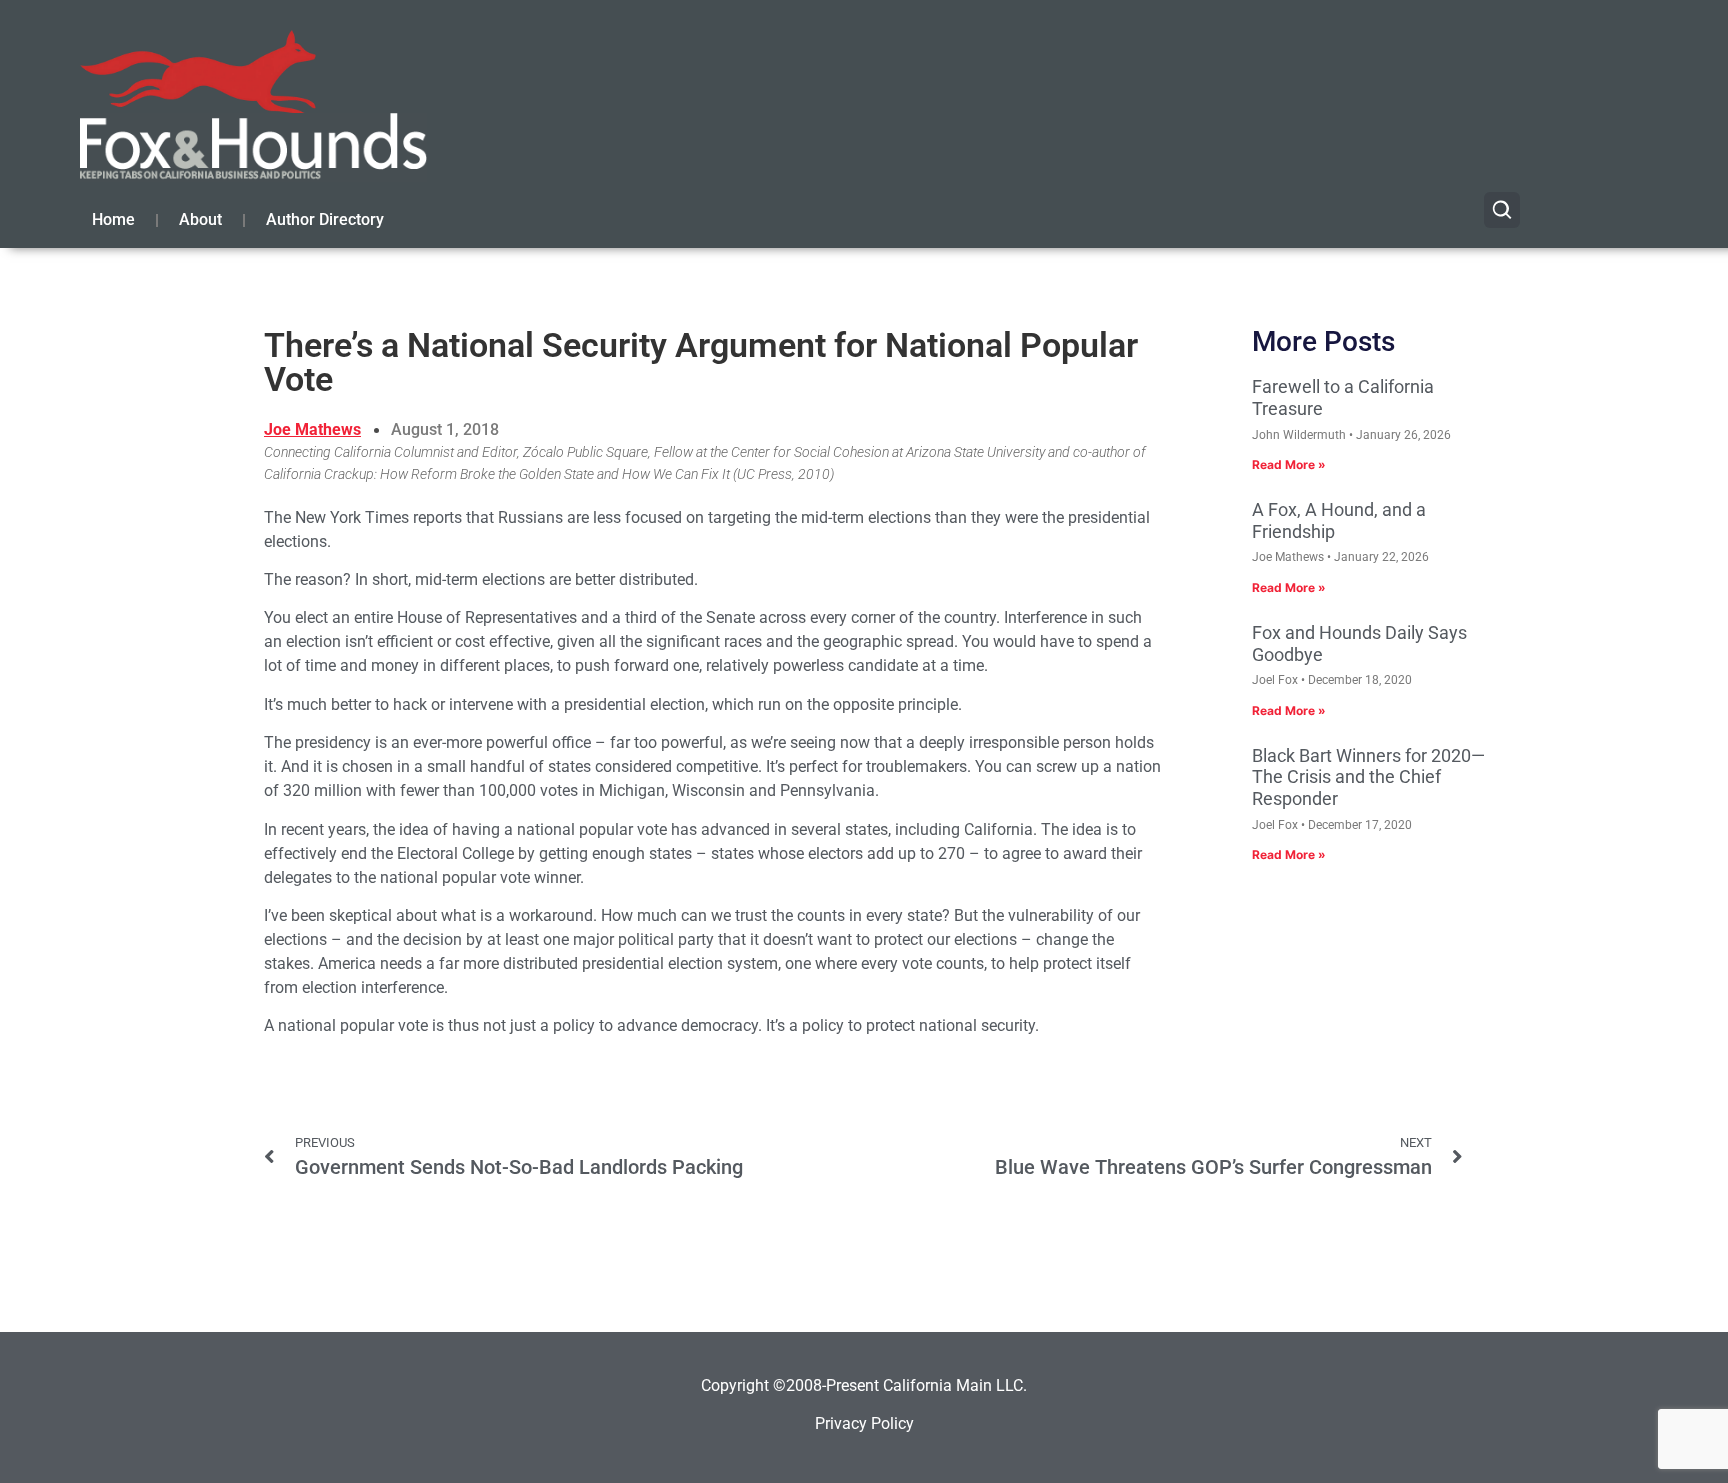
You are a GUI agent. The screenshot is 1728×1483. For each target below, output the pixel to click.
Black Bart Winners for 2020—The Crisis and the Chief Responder (1368, 777)
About (200, 219)
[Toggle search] (1502, 210)
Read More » (1289, 464)
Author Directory (325, 219)
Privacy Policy (864, 1423)
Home (113, 219)
